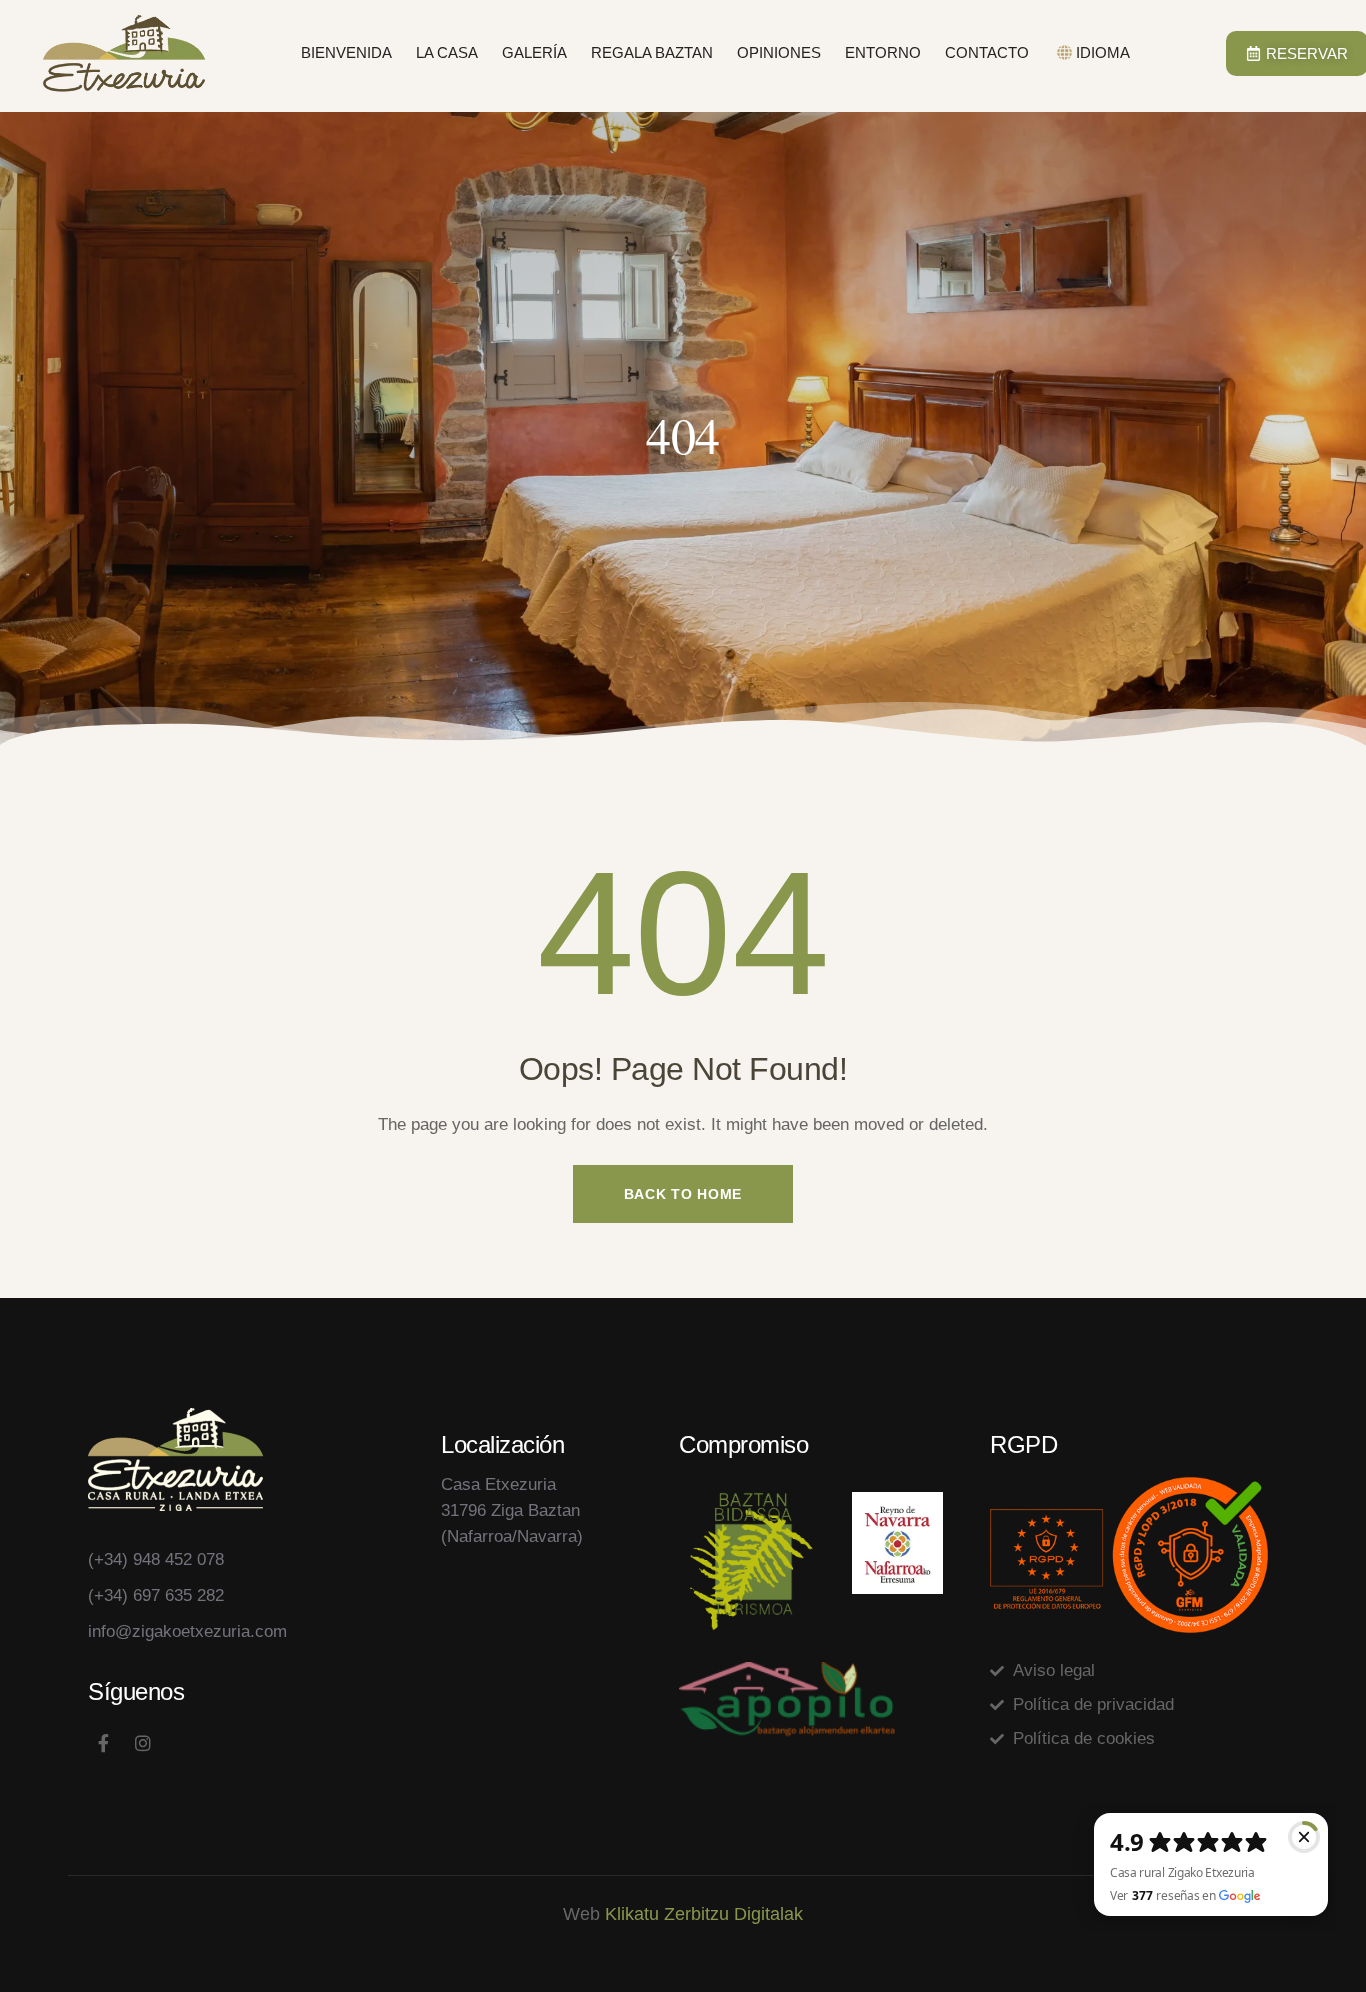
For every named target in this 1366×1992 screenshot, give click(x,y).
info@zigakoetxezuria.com (187, 1631)
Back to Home (683, 1194)
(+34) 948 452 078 (156, 1559)
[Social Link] (103, 1744)
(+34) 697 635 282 (156, 1595)
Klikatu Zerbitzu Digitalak (704, 1914)
